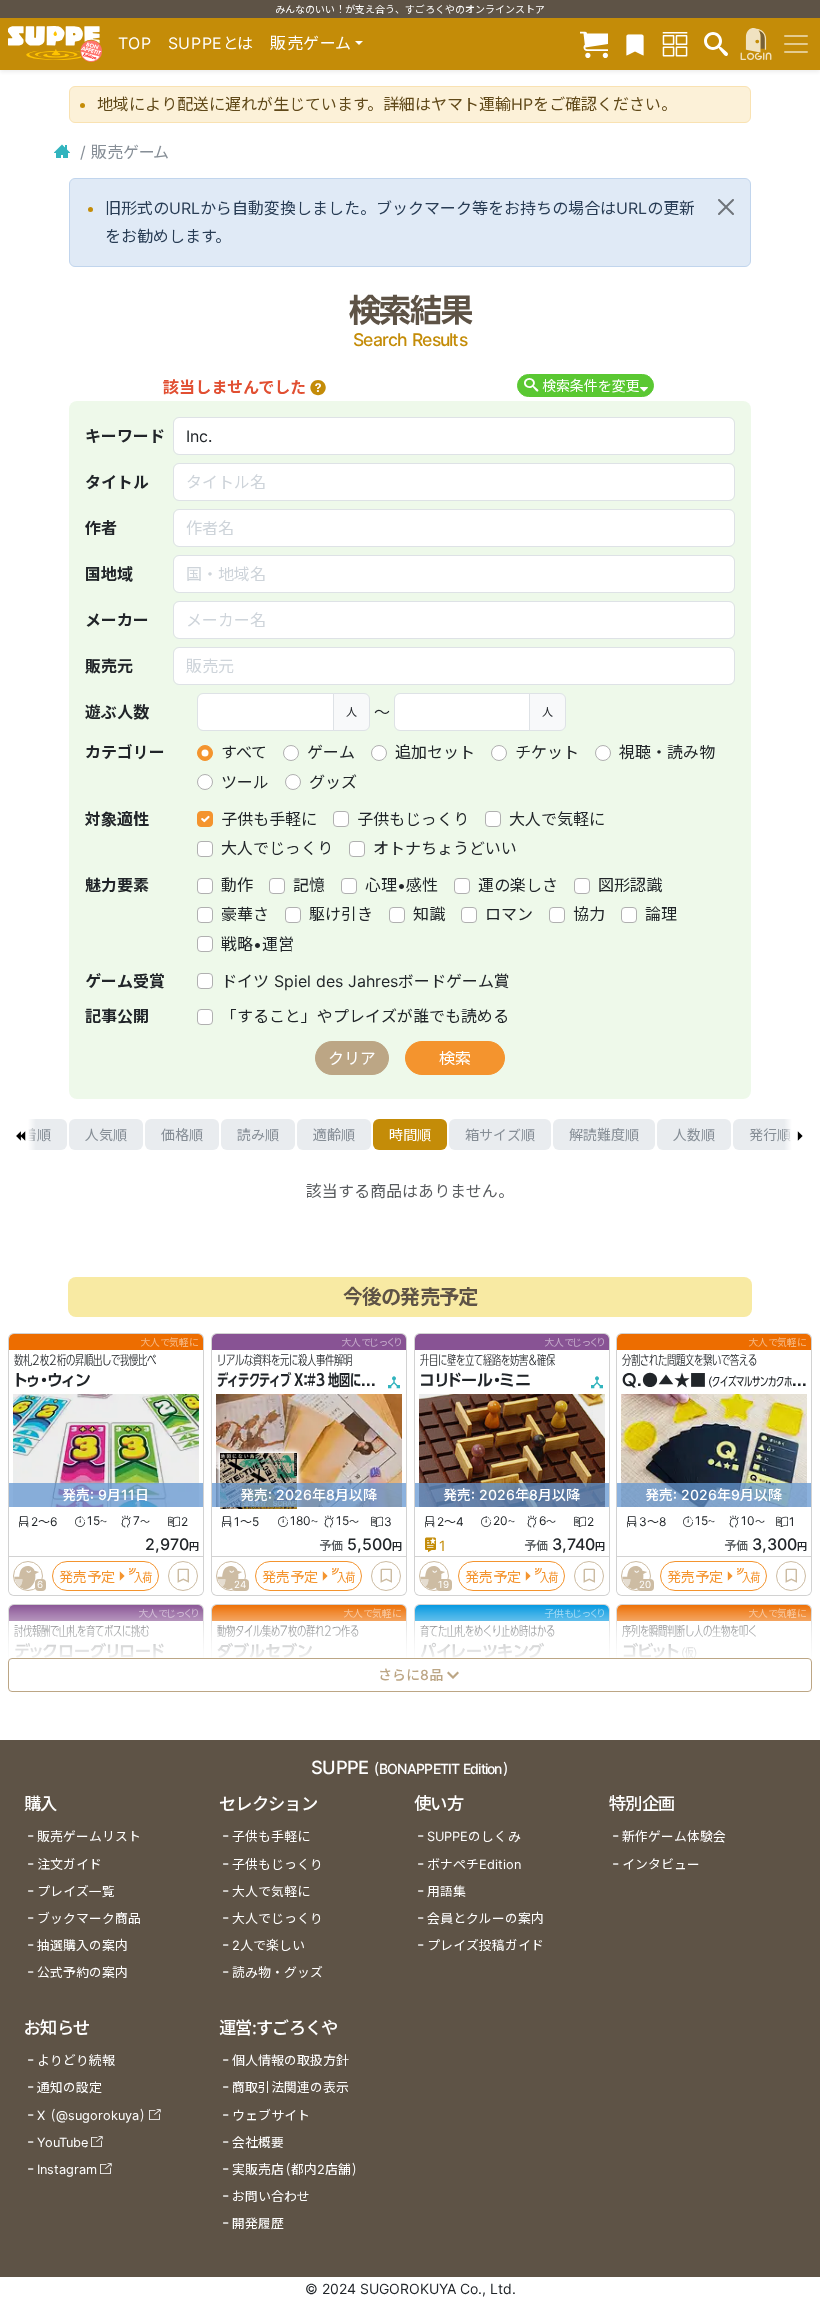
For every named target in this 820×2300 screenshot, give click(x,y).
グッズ (333, 782)
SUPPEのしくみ (474, 1836)
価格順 (182, 1134)
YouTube (62, 2142)
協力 (589, 914)
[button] (318, 387)
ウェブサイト (271, 2115)
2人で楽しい (268, 1945)
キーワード (125, 436)
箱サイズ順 (500, 1134)
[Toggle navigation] (796, 44)
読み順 (258, 1134)
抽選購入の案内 (82, 1945)
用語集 (446, 1891)
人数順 (694, 1134)
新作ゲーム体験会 (674, 1836)
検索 (455, 1058)
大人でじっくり (277, 848)
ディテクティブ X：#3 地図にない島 (305, 1381)
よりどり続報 (76, 2060)
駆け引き (341, 914)
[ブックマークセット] (635, 43)
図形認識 (630, 885)
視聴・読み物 (667, 752)
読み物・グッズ (277, 1972)
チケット (547, 752)
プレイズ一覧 (76, 1891)
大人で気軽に (557, 819)
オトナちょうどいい (445, 848)
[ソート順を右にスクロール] (800, 1135)
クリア (352, 1058)
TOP (135, 43)
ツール (245, 782)
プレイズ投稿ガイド (485, 1945)
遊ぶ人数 (117, 712)
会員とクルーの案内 (485, 1918)
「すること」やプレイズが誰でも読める (365, 1016)
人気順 (106, 1134)
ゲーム (331, 752)
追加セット (435, 752)
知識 (429, 914)
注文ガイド (69, 1864)
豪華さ (245, 914)
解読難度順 (604, 1134)
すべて (244, 752)
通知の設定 (69, 2087)
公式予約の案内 (82, 1972)
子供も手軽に (269, 819)
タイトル (117, 482)
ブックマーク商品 (89, 1918)
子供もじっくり (413, 819)
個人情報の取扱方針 (290, 2060)
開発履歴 (258, 2223)
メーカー (117, 620)
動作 (237, 885)
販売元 (109, 666)
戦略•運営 (257, 944)
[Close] (726, 207)
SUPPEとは (211, 43)
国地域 (109, 574)
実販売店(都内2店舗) (295, 2169)
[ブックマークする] (183, 1577)
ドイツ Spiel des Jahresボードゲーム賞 (365, 981)
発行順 (770, 1134)
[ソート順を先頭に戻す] (20, 1135)
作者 (101, 528)
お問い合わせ (271, 2196)
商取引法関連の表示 (290, 2087)
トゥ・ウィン (52, 1381)
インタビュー (661, 1864)
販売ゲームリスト (89, 1836)
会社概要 (258, 2142)
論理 (661, 914)
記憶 (309, 885)
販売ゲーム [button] (310, 43)
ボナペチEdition (474, 1864)
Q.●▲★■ (664, 1381)
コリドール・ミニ (475, 1381)
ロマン (509, 914)
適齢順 (334, 1134)
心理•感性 (401, 885)
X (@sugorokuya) (91, 2115)
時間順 (410, 1134)
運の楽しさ (518, 885)
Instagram (67, 2169)
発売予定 (87, 1576)
